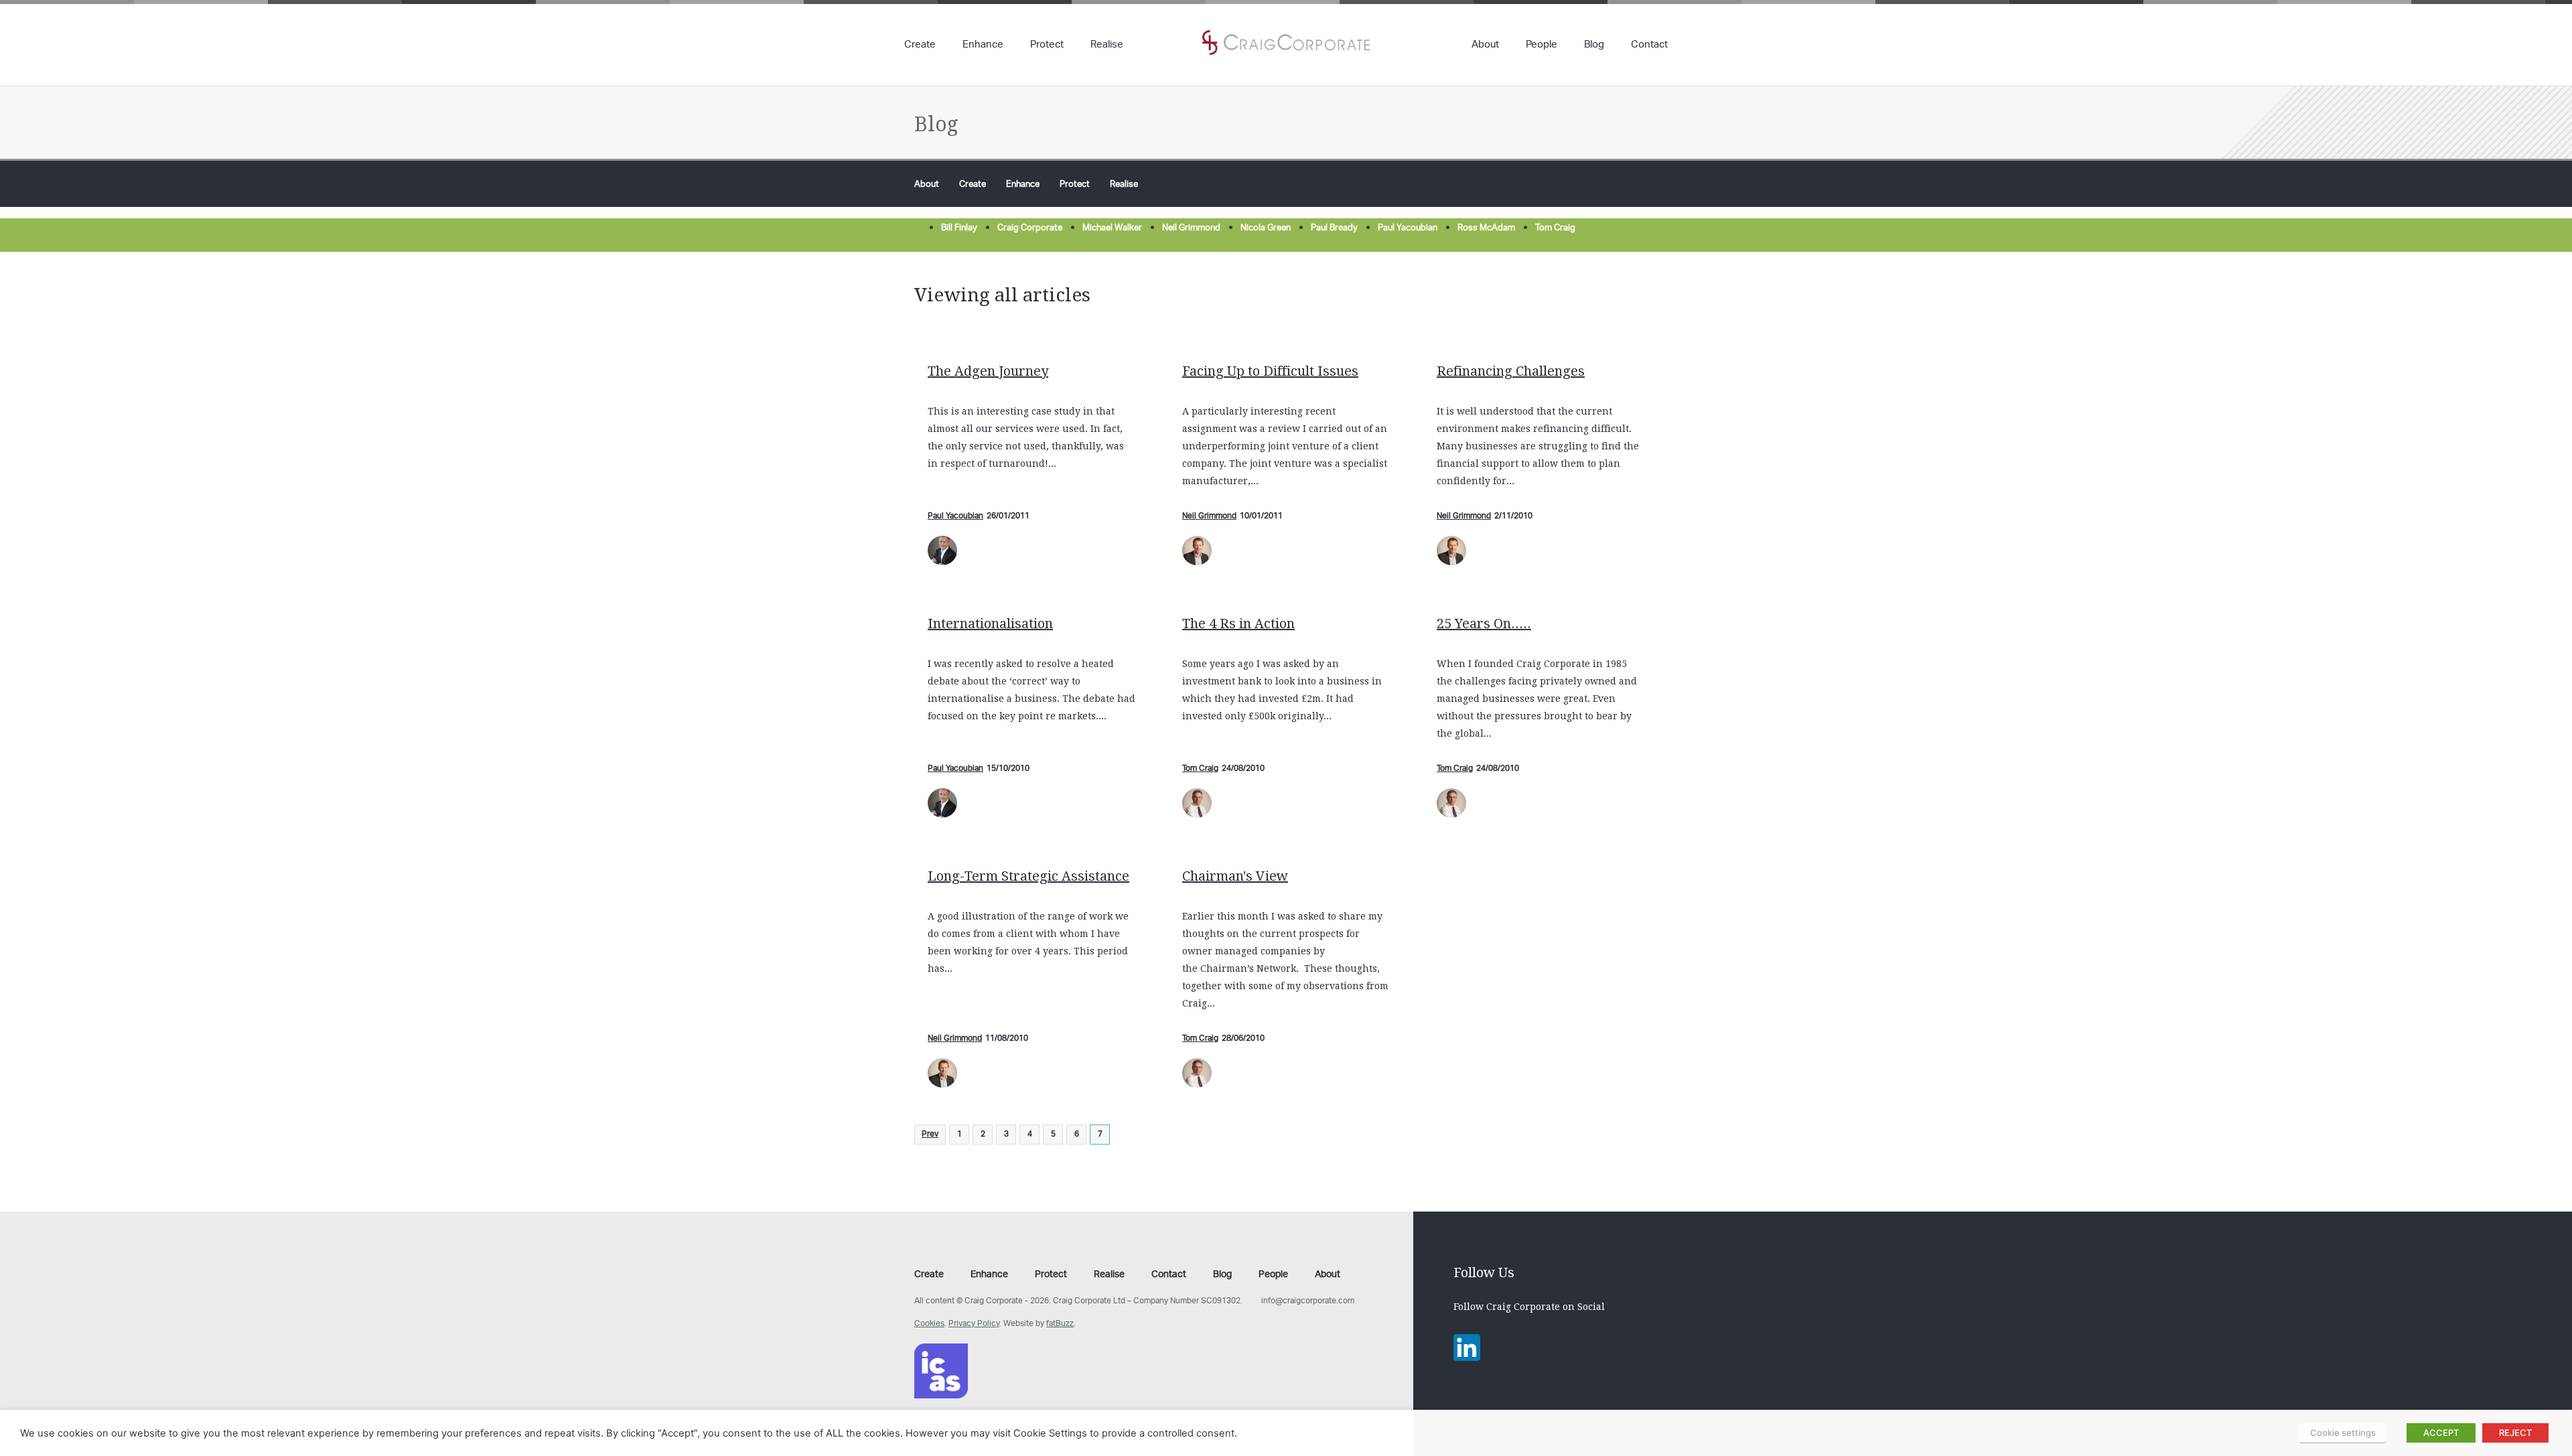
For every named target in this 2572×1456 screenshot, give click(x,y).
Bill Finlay (959, 228)
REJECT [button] (2515, 1433)
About (1485, 46)
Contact (1649, 46)
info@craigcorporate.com (1308, 1301)
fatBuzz (1060, 1324)
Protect (1047, 46)
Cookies (929, 1324)
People (1542, 46)
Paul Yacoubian (1408, 228)
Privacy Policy (974, 1324)
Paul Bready (1334, 228)
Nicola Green (1266, 228)
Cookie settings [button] (2343, 1433)
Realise (1107, 46)
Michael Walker (1112, 228)
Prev (930, 1134)
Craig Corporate (1030, 228)
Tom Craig (1555, 228)
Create (920, 46)
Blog (1594, 46)
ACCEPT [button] (2441, 1433)
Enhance (983, 46)
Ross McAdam (1486, 228)
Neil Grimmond (1191, 228)
